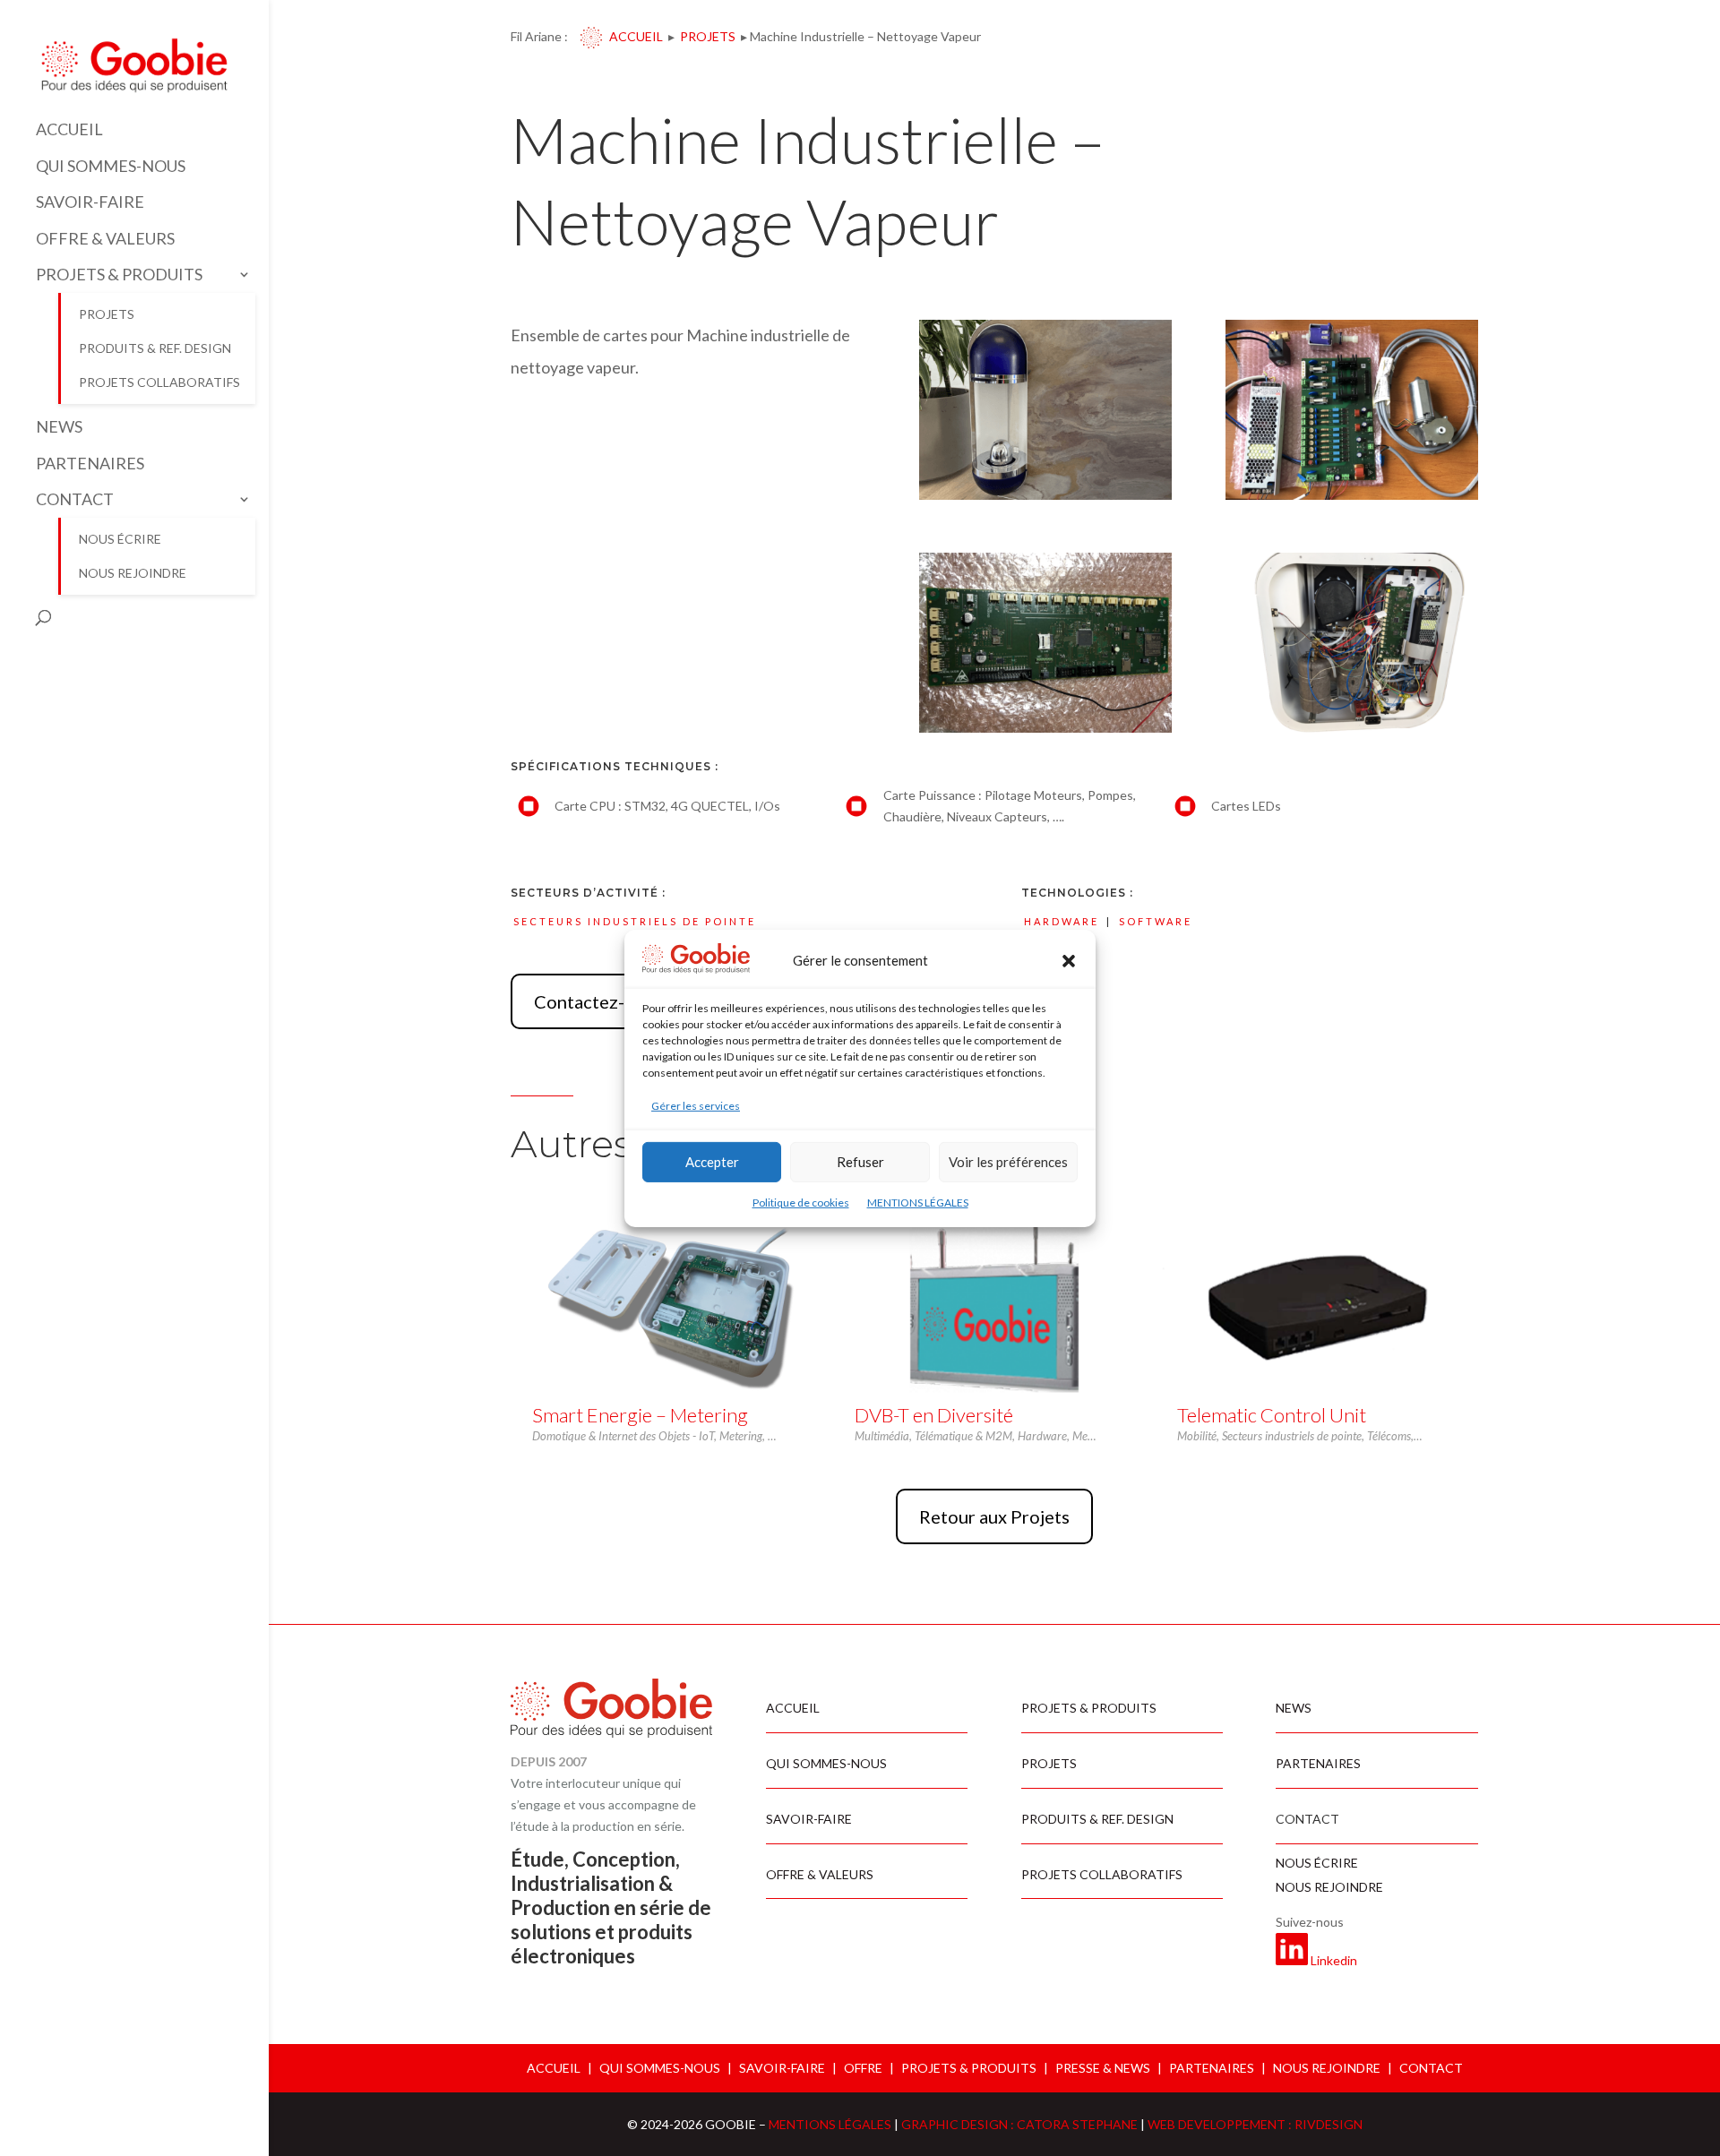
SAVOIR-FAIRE (90, 202)
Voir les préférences (1008, 1162)
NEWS (59, 427)
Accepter (712, 1162)
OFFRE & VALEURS (105, 239)
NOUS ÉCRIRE (120, 539)
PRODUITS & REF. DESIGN (155, 348)
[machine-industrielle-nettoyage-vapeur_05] (1045, 728)
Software (1156, 921)
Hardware (1062, 921)
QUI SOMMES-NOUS (111, 166)
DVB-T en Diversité (934, 1415)
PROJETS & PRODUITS (119, 275)
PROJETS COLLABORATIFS (159, 382)
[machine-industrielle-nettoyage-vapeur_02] (1352, 728)
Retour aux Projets (994, 1516)
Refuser (860, 1162)
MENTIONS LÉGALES (918, 1203)
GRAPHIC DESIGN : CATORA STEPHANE (1021, 2124)
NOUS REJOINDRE (133, 573)
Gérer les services (696, 1106)
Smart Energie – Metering (640, 1415)
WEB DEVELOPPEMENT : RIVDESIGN (1255, 2124)
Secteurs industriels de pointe (635, 921)
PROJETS (107, 314)
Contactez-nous (598, 1001)
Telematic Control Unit (1272, 1415)
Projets (708, 36)
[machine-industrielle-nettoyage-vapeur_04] (1352, 495)
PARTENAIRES (90, 464)
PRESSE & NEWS (1103, 2068)
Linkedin (1334, 1960)
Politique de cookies (801, 1203)
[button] (1069, 961)
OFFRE (863, 2068)
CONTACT (75, 499)
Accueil (636, 36)
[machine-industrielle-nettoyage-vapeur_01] (1045, 495)
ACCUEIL (69, 129)
